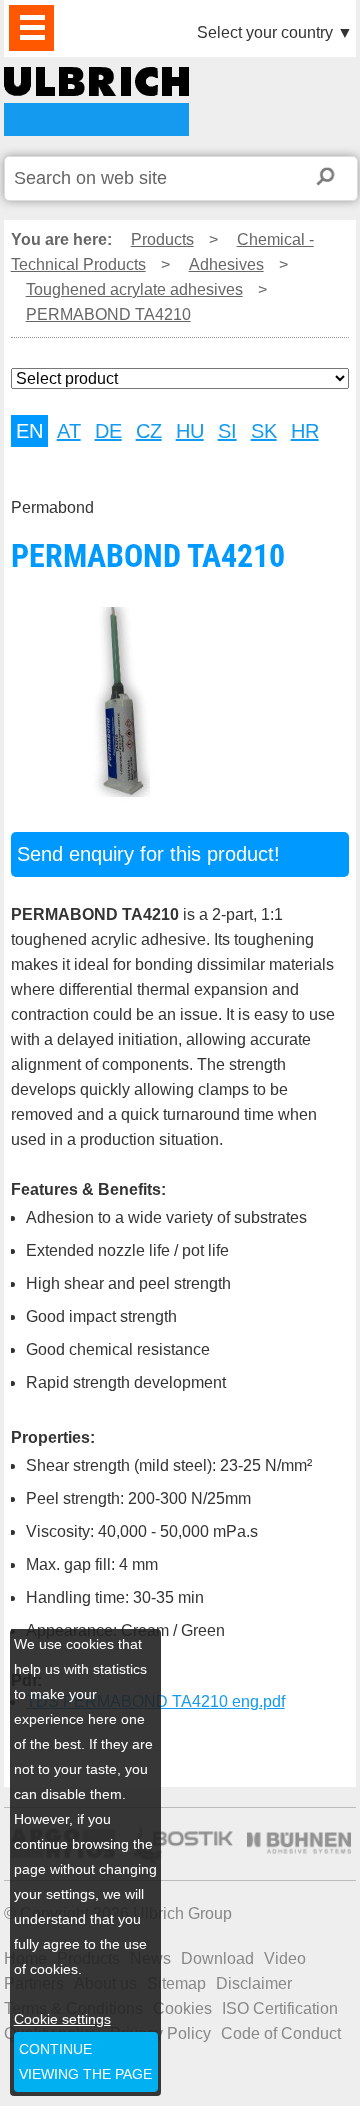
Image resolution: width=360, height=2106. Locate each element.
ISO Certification (280, 2008)
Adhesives (226, 264)
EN (29, 431)
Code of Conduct (281, 2033)
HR (305, 431)
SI (227, 431)
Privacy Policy (160, 2033)
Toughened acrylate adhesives (134, 289)
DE (108, 431)
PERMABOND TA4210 (96, 101)
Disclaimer (254, 1983)
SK (264, 431)
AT (69, 431)
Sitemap (176, 1983)
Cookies (182, 2008)
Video (285, 1958)
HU (190, 431)
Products (162, 239)
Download (217, 1958)
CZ (149, 431)
